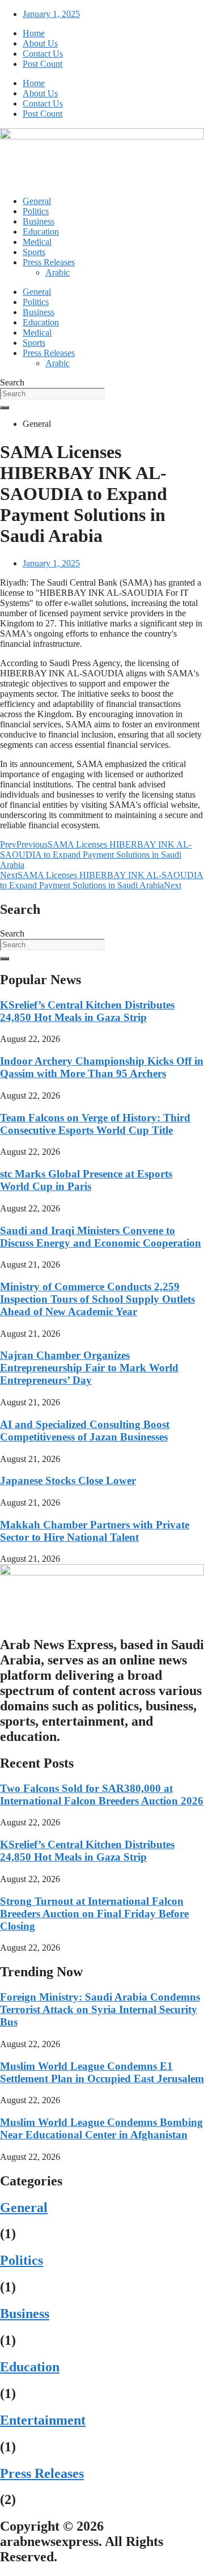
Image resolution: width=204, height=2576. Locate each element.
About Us (40, 43)
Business (39, 221)
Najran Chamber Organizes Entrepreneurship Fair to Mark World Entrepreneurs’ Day (89, 1368)
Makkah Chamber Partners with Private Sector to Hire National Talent (95, 1531)
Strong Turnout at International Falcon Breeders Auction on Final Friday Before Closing (94, 1914)
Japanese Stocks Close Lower (68, 1480)
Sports (34, 252)
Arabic (58, 272)
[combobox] (52, 394)
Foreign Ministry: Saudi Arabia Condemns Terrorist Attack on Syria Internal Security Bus (100, 2009)
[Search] (5, 408)
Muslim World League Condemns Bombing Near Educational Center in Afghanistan (101, 2128)
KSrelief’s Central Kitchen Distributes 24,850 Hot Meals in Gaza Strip (87, 1011)
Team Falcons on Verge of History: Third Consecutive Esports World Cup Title (95, 1124)
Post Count (42, 64)
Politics (36, 211)
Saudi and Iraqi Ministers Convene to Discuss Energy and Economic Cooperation (101, 1237)
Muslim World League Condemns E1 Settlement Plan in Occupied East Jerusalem (102, 2072)
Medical (37, 242)
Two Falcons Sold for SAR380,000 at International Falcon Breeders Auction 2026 (102, 1795)
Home (34, 33)
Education (41, 232)
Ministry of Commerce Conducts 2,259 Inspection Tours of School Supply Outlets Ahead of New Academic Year (97, 1299)
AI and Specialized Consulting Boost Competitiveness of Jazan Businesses (85, 1431)
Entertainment (43, 2420)
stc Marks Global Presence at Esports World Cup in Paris (86, 1180)
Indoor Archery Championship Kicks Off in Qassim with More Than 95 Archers (102, 1067)
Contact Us (43, 54)
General (37, 201)
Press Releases (49, 262)
